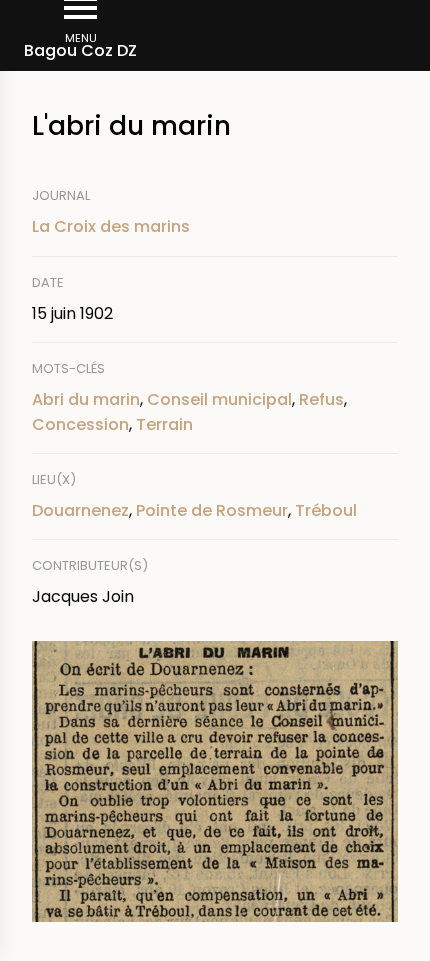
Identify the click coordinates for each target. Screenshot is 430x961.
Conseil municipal (219, 399)
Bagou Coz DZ (80, 50)
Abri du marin (86, 399)
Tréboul (326, 510)
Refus (321, 399)
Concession (80, 424)
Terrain (164, 424)
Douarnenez (80, 510)
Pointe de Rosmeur (212, 510)
